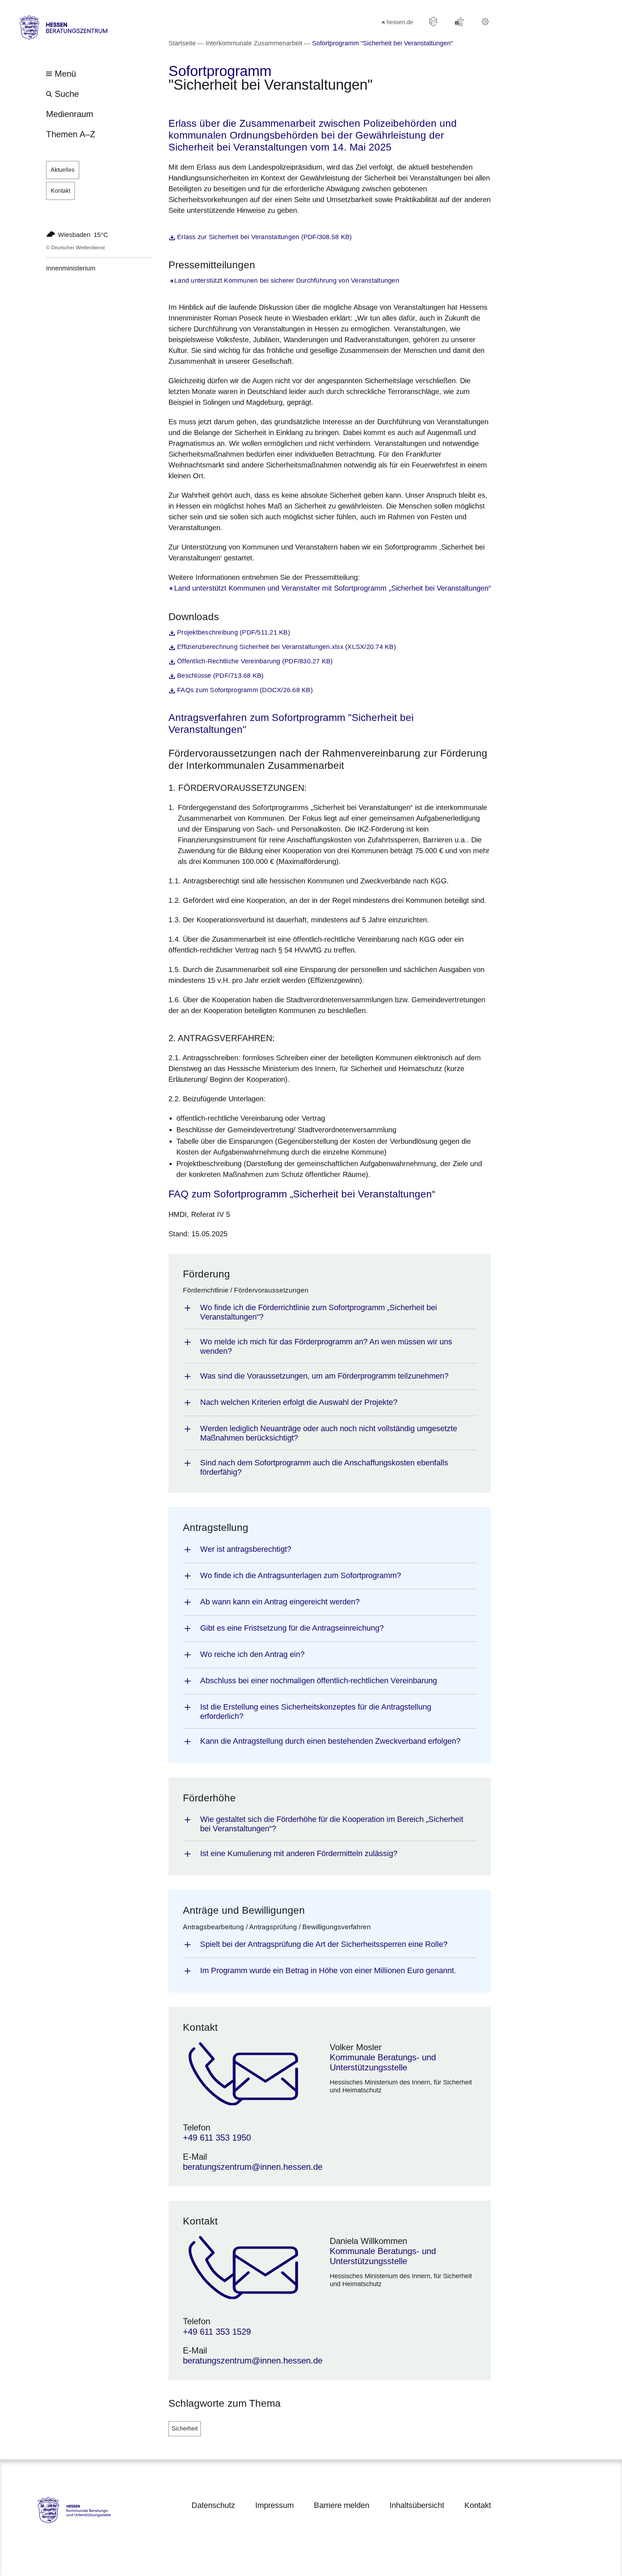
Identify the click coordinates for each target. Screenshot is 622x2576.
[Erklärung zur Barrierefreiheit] (459, 22)
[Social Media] (485, 22)
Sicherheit (185, 2429)
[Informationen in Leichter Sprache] (433, 22)
